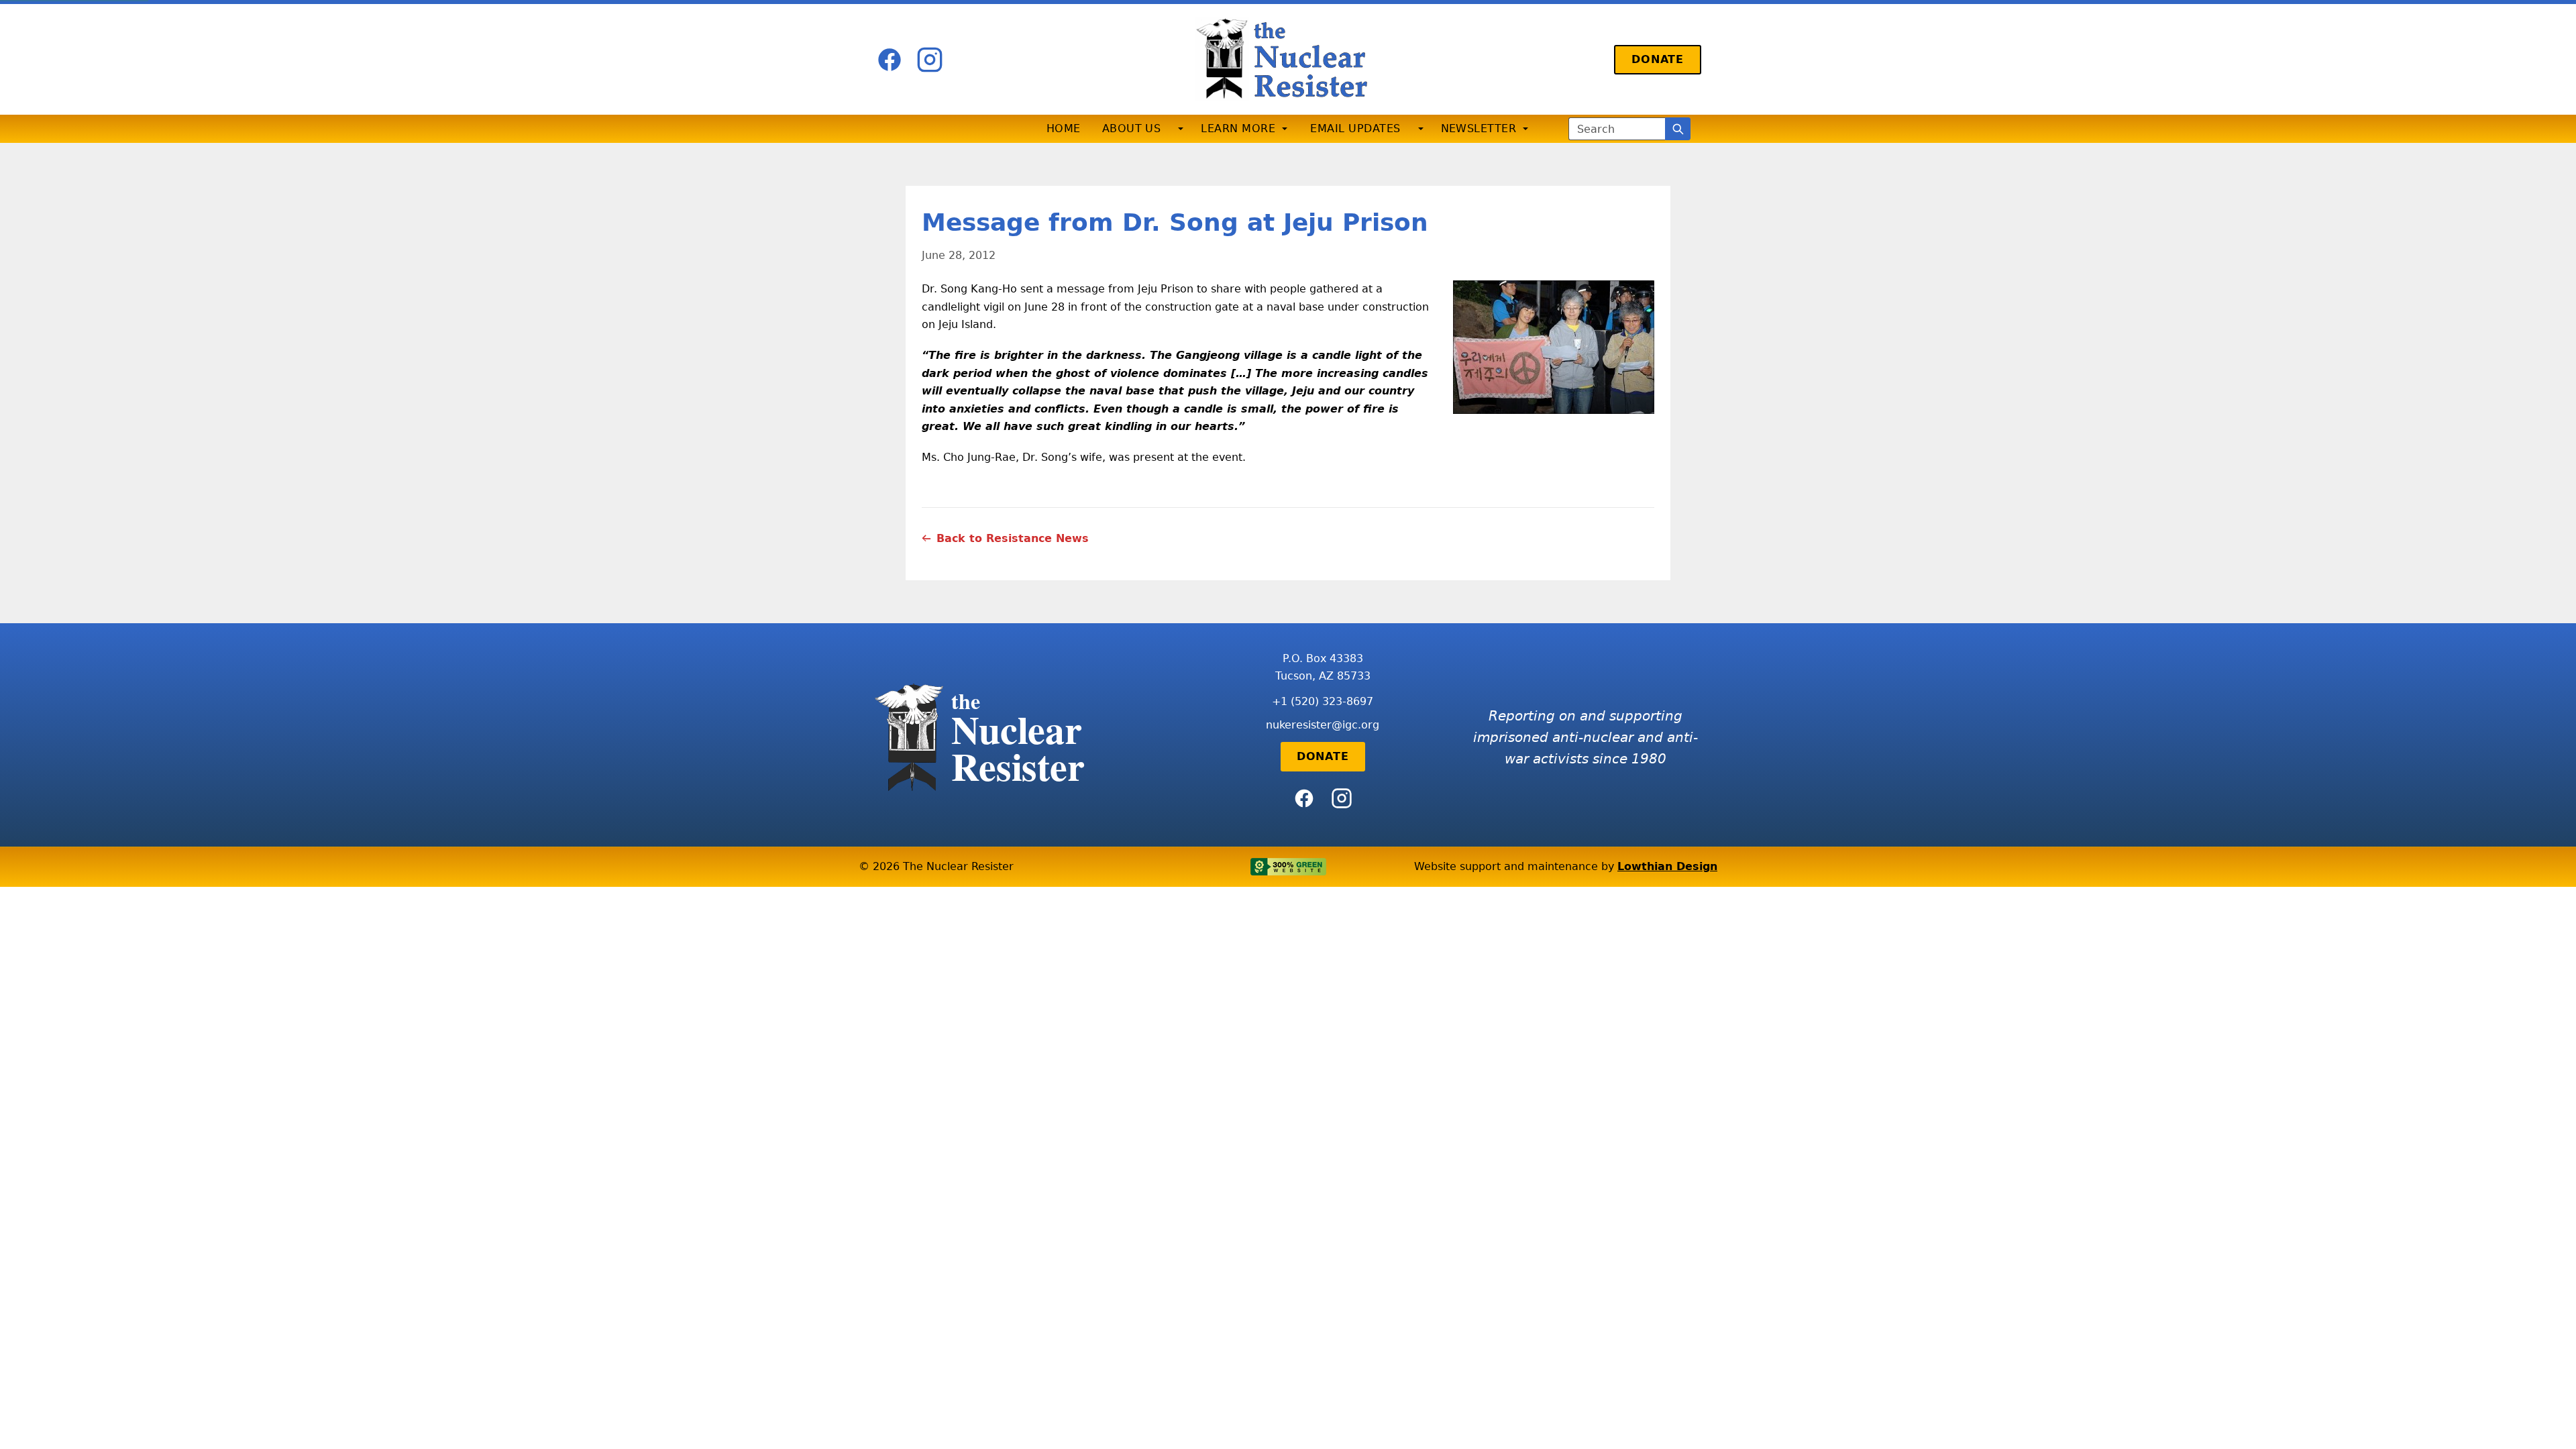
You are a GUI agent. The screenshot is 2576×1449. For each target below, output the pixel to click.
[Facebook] (890, 60)
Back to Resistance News (1013, 538)
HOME (1064, 128)
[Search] (1678, 129)
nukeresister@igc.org (1323, 725)
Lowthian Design (1667, 866)
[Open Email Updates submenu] (1421, 129)
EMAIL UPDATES (1355, 128)
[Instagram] (930, 60)
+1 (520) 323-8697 (1323, 701)
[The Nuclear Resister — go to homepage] (1288, 59)
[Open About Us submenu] (1181, 129)
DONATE (1658, 59)
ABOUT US (1132, 128)
